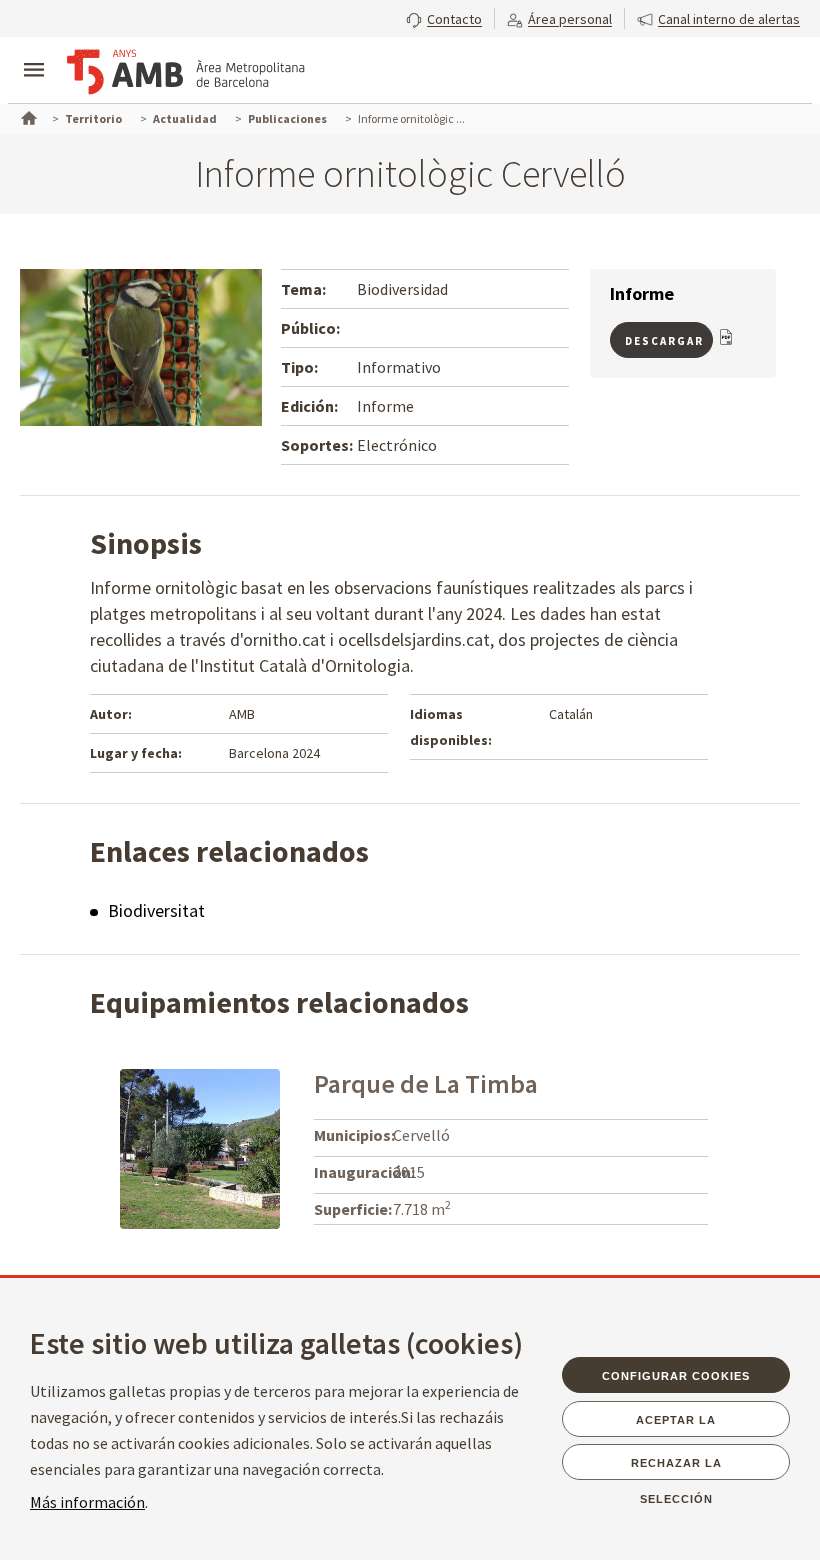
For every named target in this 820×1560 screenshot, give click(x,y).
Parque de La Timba (426, 1083)
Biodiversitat (156, 910)
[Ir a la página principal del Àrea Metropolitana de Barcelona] (186, 72)
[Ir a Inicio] (27, 116)
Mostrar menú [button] (34, 53)
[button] (444, 17)
